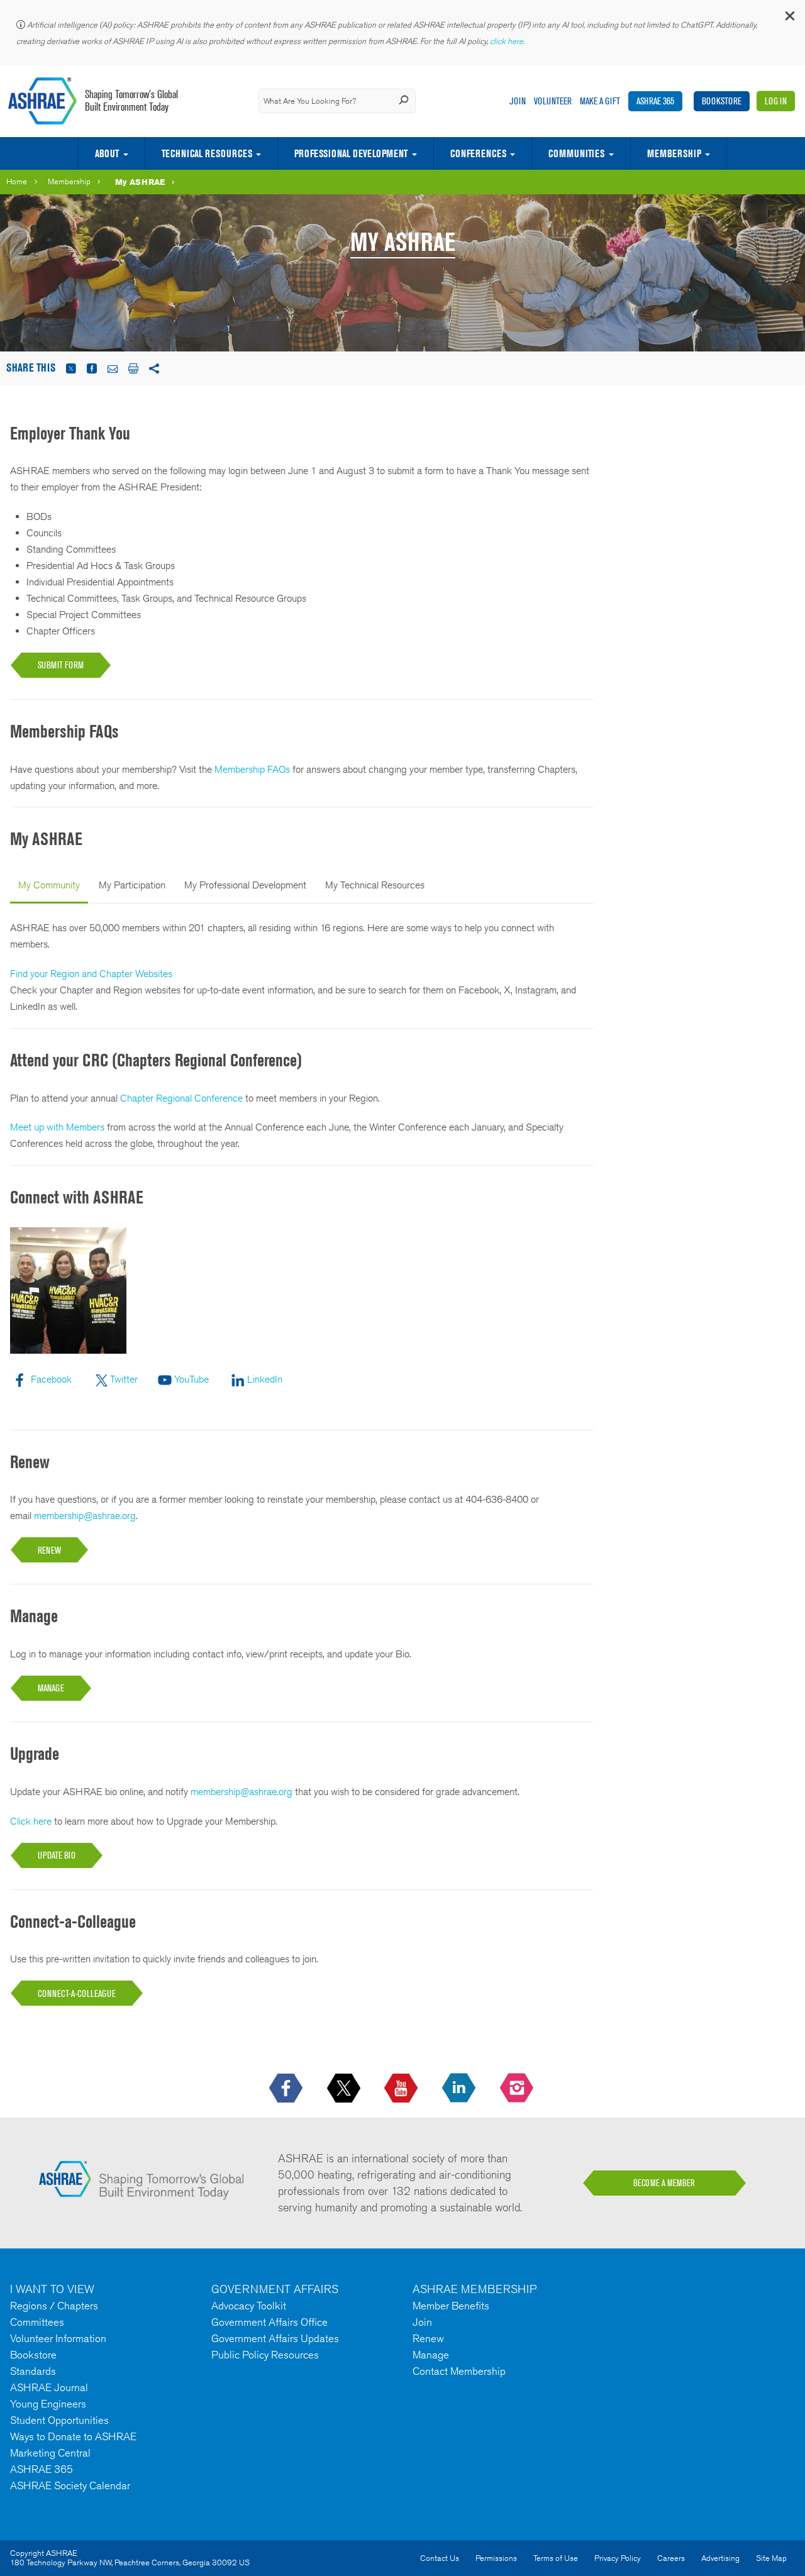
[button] (789, 19)
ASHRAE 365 (655, 101)
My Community (49, 885)
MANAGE (51, 1688)
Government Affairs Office (269, 2322)
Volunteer (553, 101)
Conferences (478, 153)
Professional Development (351, 153)
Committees (37, 2322)
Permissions (496, 2558)
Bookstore (722, 101)
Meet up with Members (57, 1127)
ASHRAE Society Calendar (70, 2485)
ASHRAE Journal (49, 2387)
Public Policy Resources (265, 2355)
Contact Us (440, 2558)
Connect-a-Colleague (77, 1993)
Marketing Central (50, 2453)
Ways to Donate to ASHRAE (73, 2436)
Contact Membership (459, 2371)
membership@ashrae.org (85, 1516)
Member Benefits (451, 2306)
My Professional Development (245, 885)
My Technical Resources (375, 885)
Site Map (771, 2558)
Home (17, 181)
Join (518, 101)
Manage (431, 2355)
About (107, 153)
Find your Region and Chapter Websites (91, 974)
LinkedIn (265, 1379)
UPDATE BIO (57, 1855)
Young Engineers (48, 2404)
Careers (671, 2558)
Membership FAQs (252, 769)
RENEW (49, 1550)
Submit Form (61, 665)
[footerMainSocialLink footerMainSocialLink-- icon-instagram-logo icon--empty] (518, 2089)
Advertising (720, 2558)
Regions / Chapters (54, 2306)
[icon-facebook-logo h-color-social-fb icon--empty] (287, 2089)
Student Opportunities (59, 2420)
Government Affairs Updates (275, 2338)
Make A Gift (600, 101)
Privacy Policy (618, 2558)
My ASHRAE (140, 182)
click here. (508, 41)
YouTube (192, 1379)
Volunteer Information (58, 2338)
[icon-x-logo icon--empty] (345, 2089)
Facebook (51, 1379)
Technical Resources (207, 153)
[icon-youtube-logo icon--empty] (402, 2089)
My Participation (132, 885)
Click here (31, 1821)
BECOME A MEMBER (664, 2183)
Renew (428, 2338)
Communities (576, 153)
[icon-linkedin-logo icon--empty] (460, 2089)
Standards (33, 2371)
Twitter (124, 1379)
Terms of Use (556, 2558)
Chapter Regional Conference (181, 1098)
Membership (674, 153)
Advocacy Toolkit (249, 2306)
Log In (776, 101)
